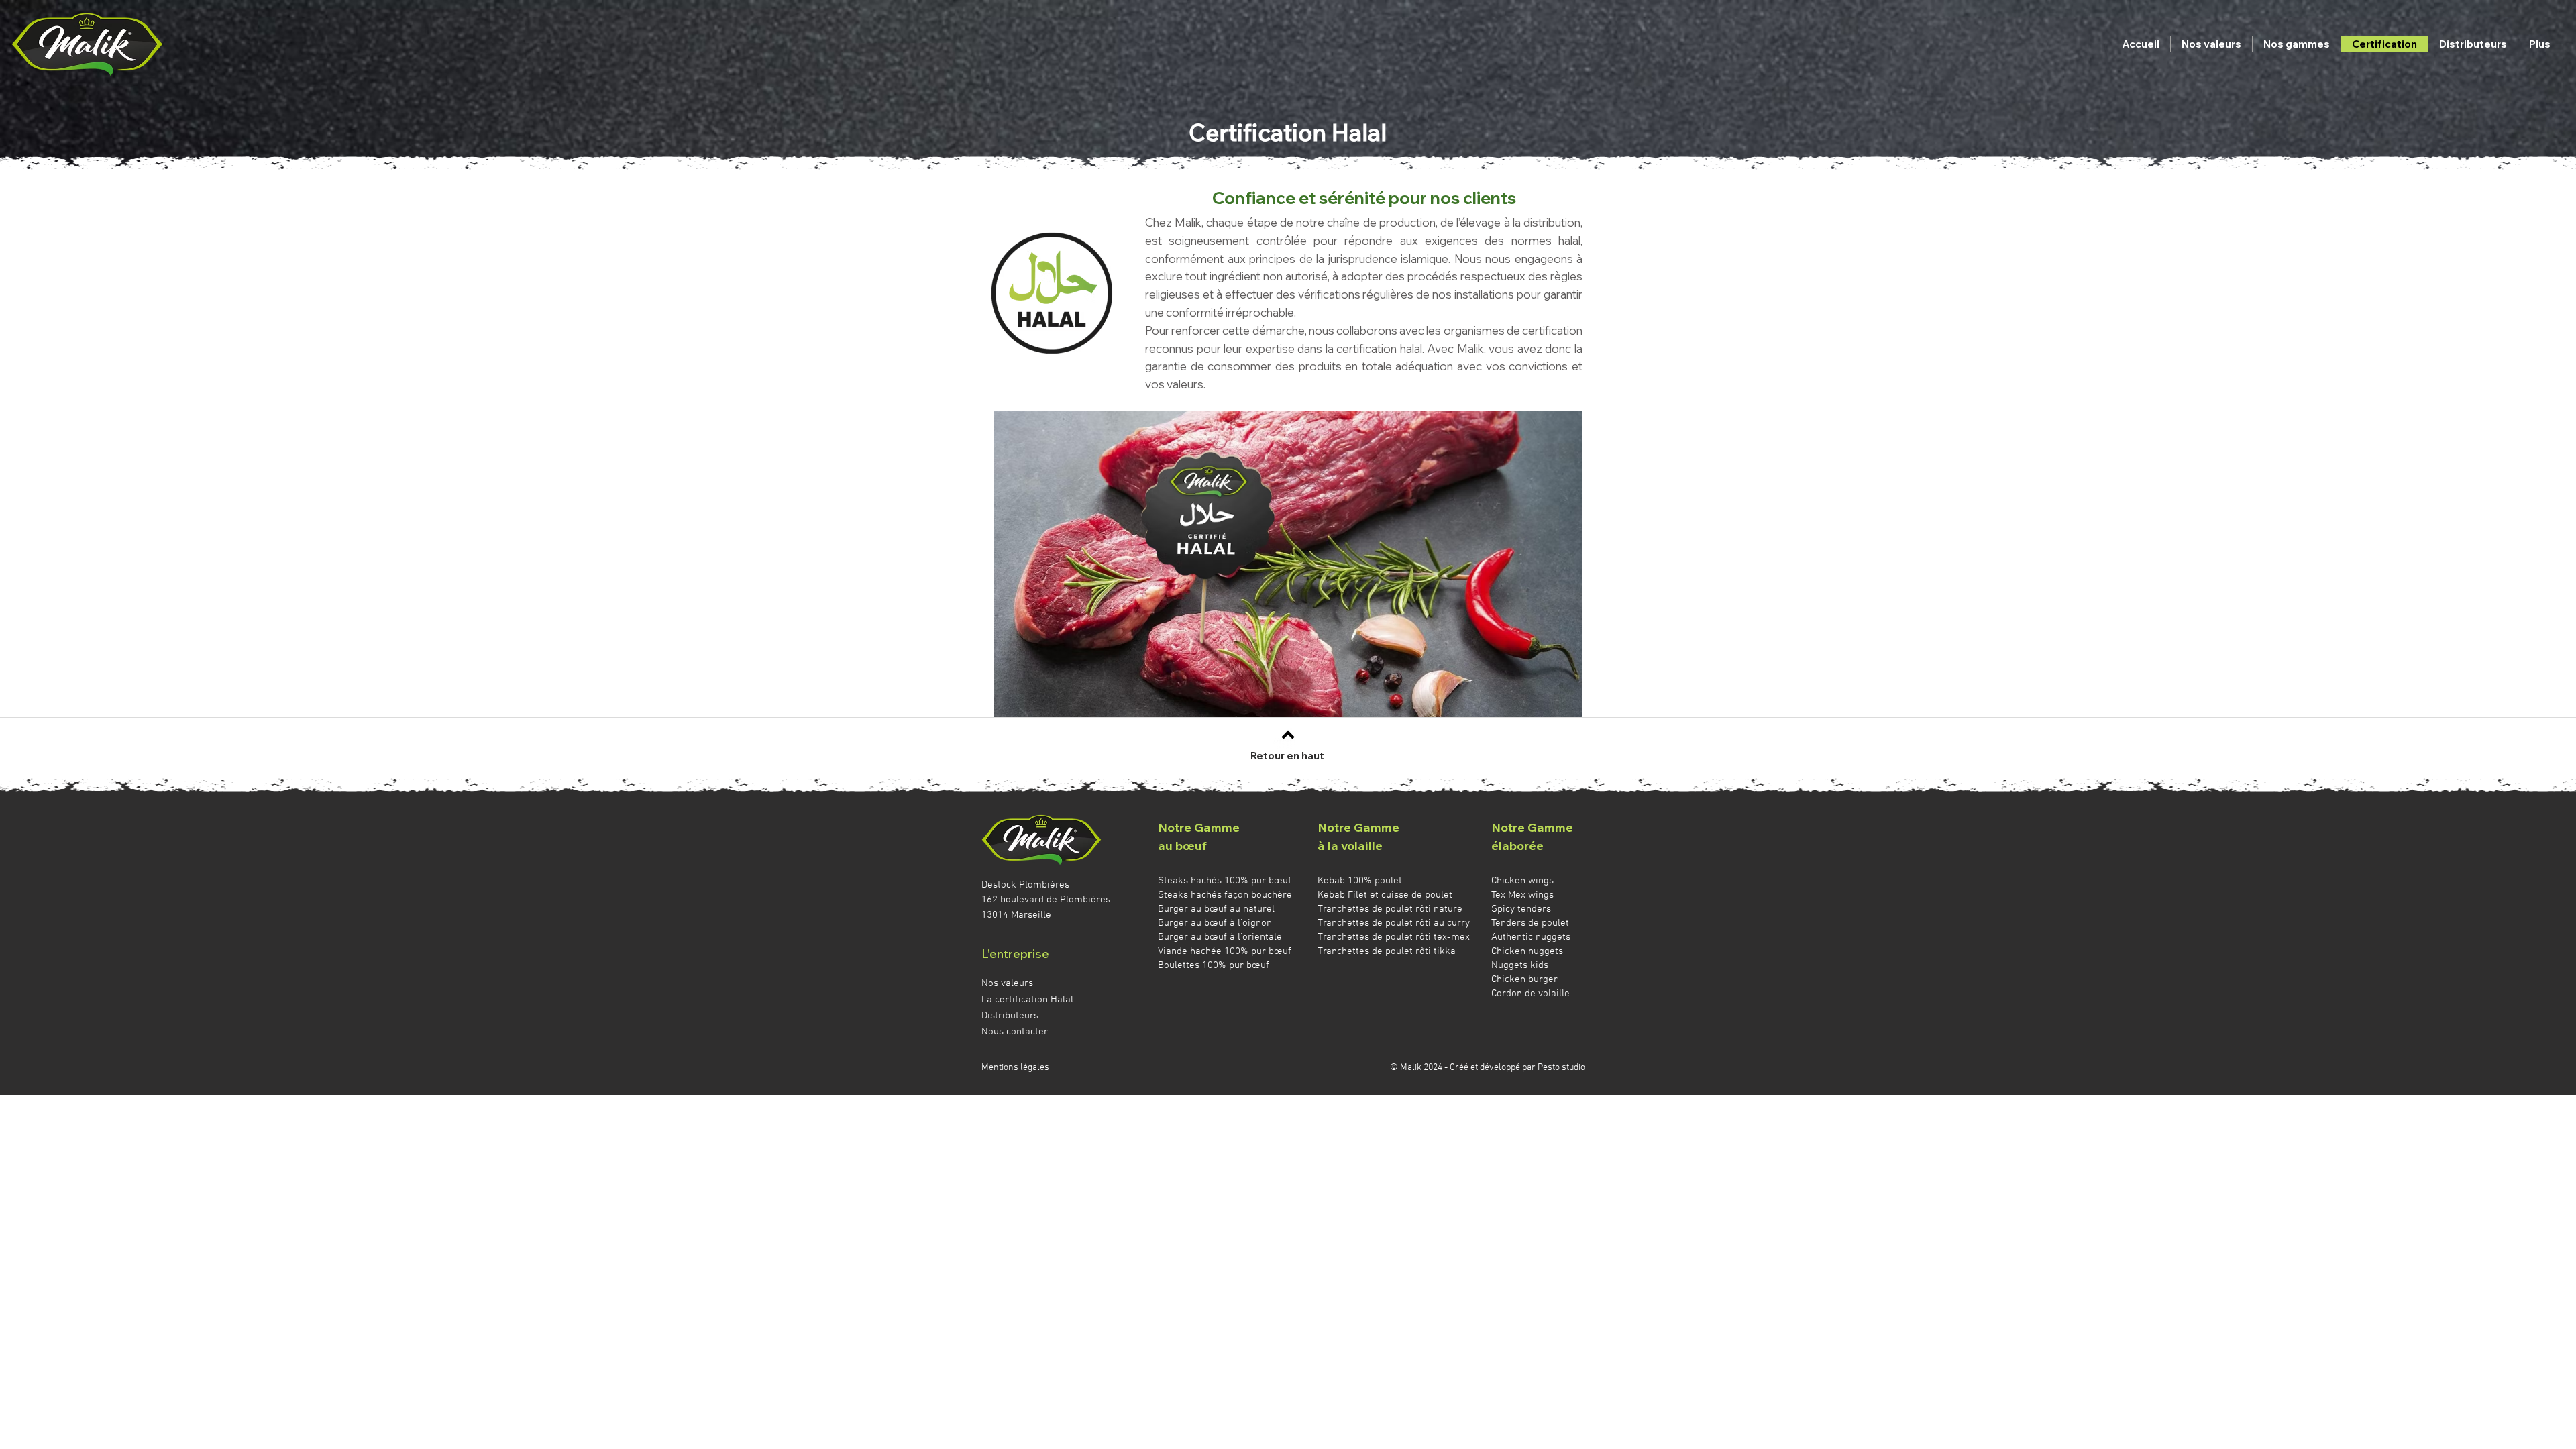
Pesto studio (1561, 1068)
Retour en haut (1287, 756)
